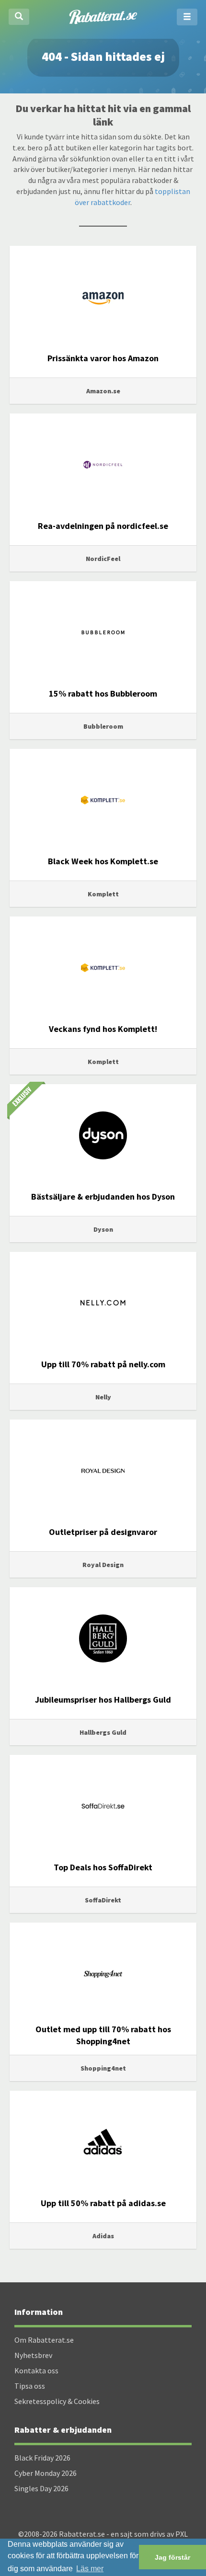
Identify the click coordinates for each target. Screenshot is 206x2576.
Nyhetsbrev (33, 2355)
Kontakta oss (36, 2370)
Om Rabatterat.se (44, 2340)
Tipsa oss (30, 2386)
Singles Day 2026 (41, 2488)
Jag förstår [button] (172, 2557)
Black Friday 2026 (42, 2458)
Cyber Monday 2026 (46, 2473)
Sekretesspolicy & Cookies (57, 2401)
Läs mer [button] (90, 2569)
